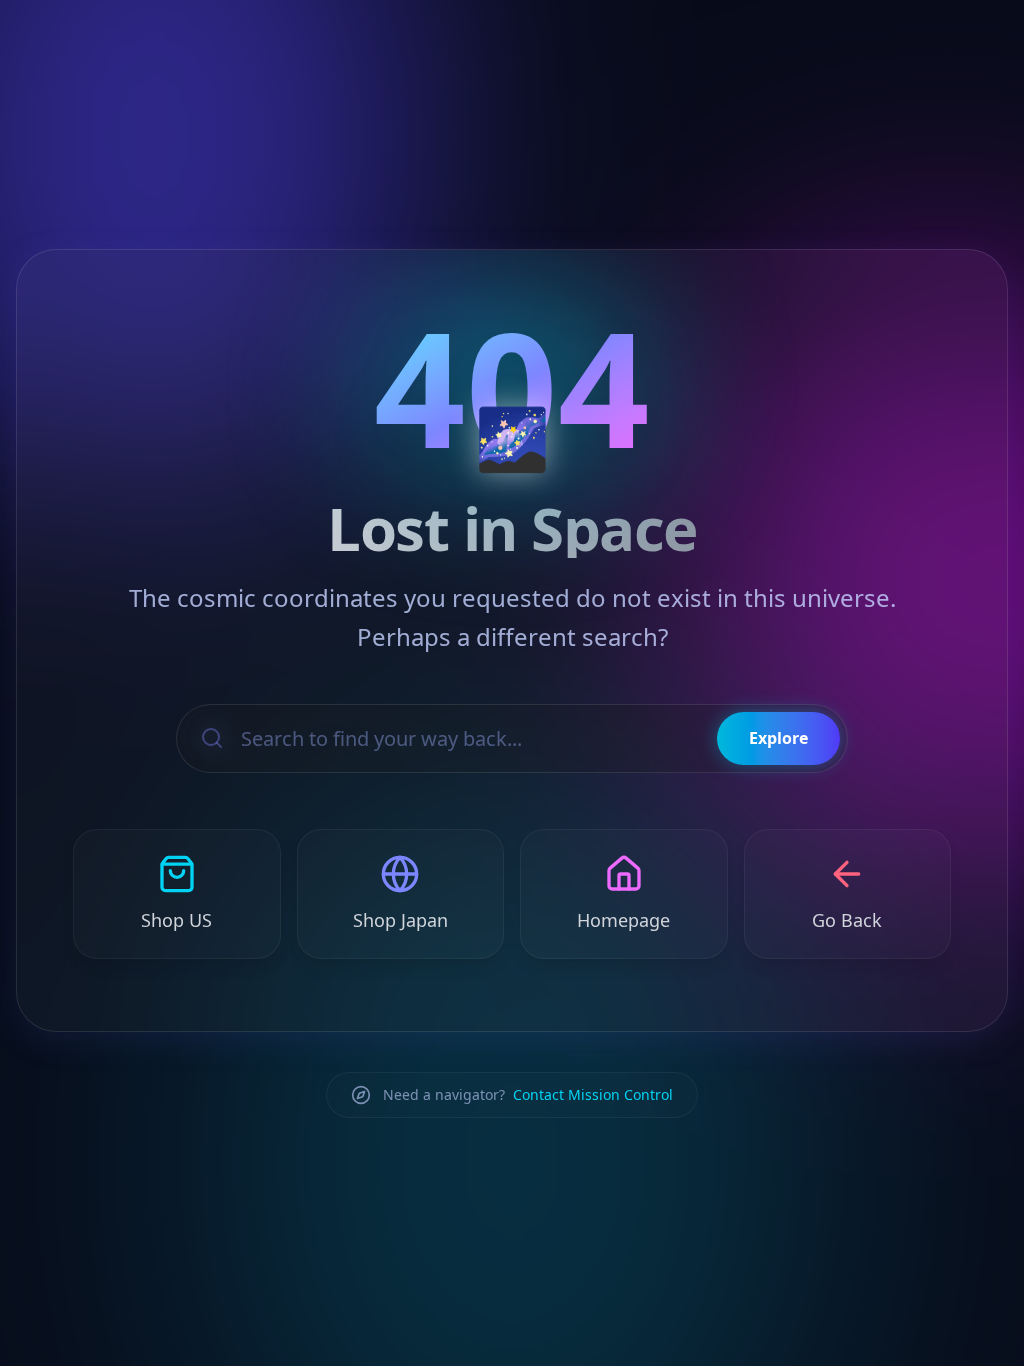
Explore (778, 738)
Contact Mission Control (593, 1094)
